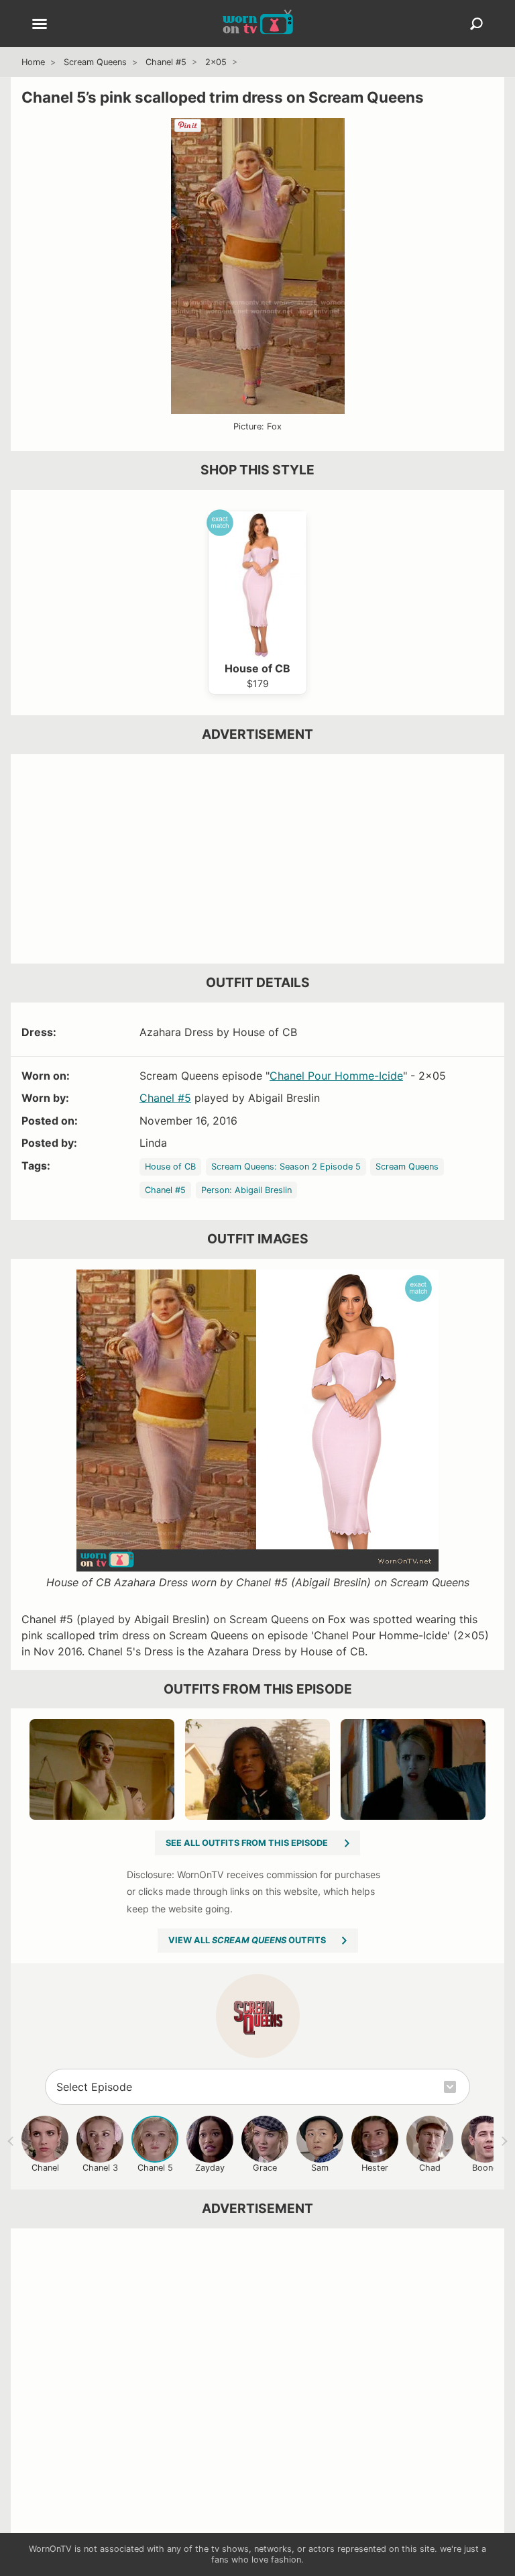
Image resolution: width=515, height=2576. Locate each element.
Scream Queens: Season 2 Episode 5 (286, 1167)
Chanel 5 (155, 2168)
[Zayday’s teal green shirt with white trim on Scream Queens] (257, 1769)
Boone (485, 2168)
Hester (375, 2168)
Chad (430, 2168)
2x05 (216, 62)
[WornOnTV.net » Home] (258, 23)
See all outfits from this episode (247, 1843)
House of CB (170, 1167)
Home (33, 62)
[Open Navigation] (40, 25)
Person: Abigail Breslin (246, 1190)
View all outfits (247, 1940)
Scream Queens (95, 62)
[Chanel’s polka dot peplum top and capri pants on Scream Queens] (413, 1769)
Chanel (45, 2168)
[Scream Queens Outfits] (258, 2016)
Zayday (210, 2168)
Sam (320, 2168)
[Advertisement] (257, 859)
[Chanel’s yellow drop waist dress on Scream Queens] (102, 1769)
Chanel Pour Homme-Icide (336, 1076)
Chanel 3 (100, 2168)
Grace (265, 2168)
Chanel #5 (166, 62)
